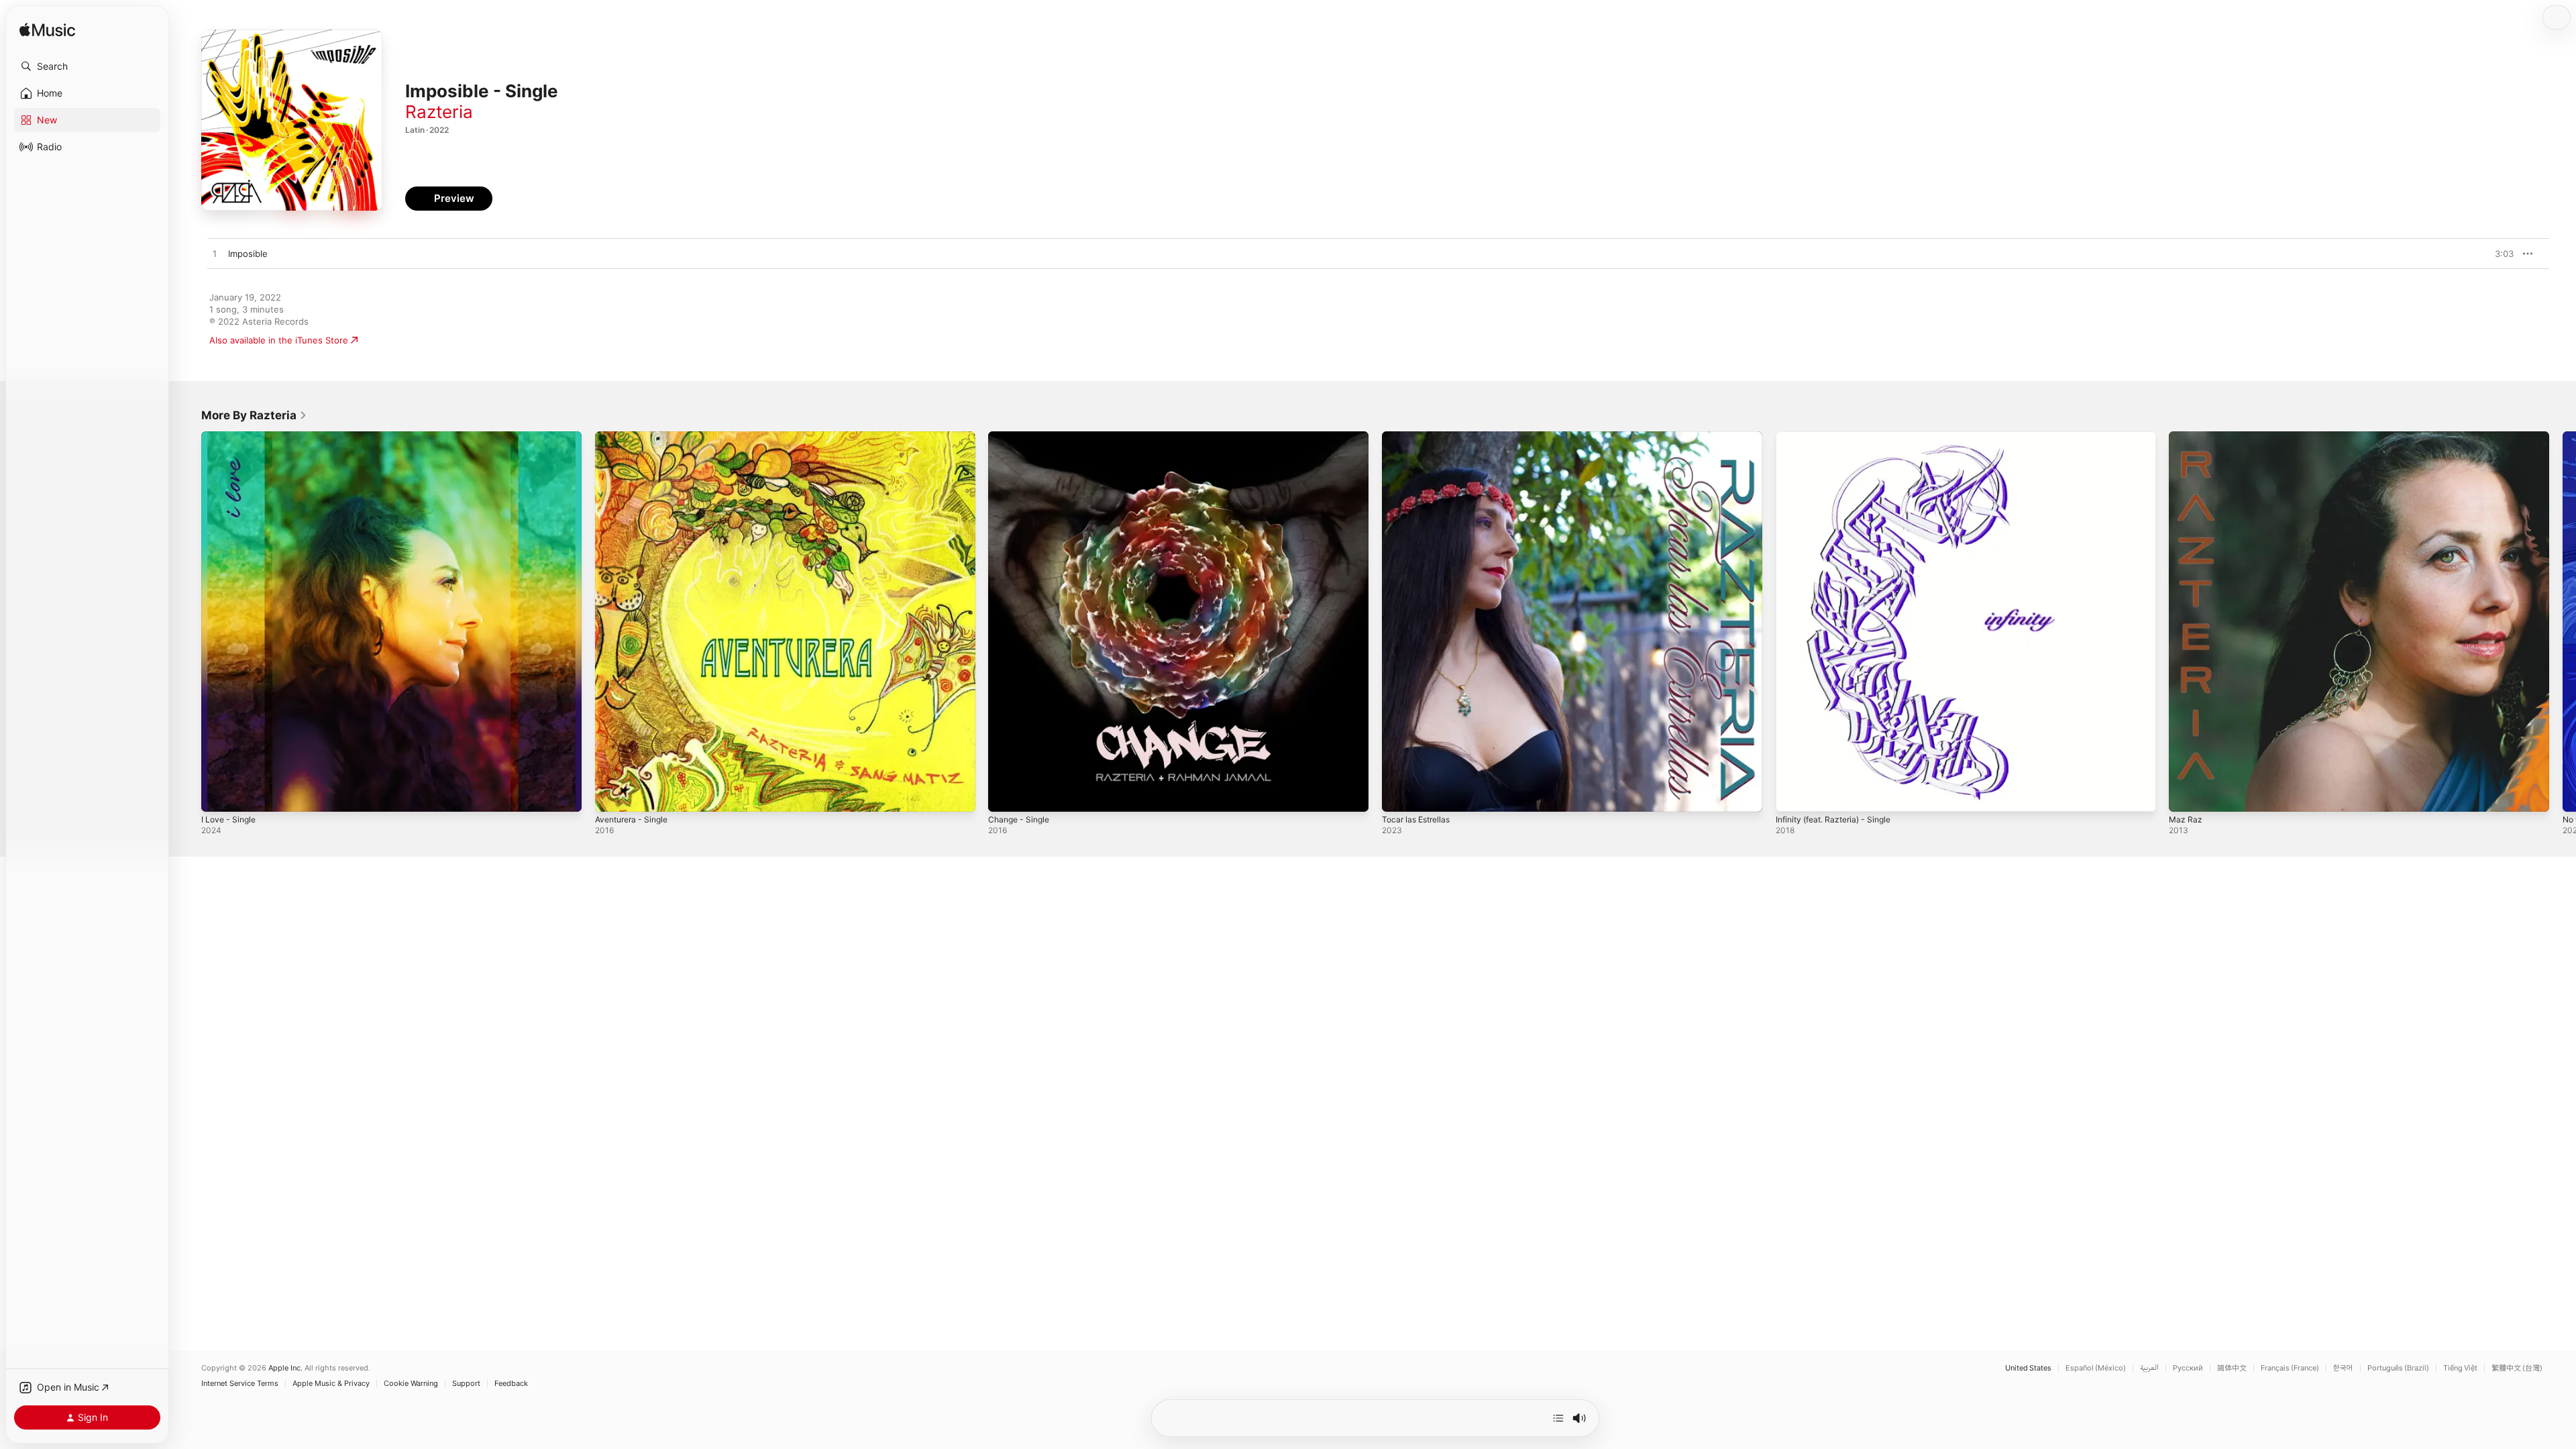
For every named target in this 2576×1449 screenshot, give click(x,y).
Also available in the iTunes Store (279, 340)
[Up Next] (1558, 1418)
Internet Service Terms (240, 1384)
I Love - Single (231, 437)
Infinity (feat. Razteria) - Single (1840, 437)
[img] (47, 31)
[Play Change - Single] (1005, 795)
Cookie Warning (411, 1384)
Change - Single (1022, 437)
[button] (87, 66)
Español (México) (2096, 1368)
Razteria (439, 112)
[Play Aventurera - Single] (612, 795)
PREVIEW (2499, 254)
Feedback (511, 1384)
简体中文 (2232, 1368)
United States (2028, 1368)
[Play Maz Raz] (2186, 795)
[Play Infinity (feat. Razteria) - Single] (1792, 795)
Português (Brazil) (2398, 1368)
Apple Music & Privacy (331, 1384)
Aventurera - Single (636, 437)
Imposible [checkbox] (248, 254)
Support (466, 1384)
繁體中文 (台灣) (2517, 1368)
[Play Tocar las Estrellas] (1399, 795)
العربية (2149, 1368)
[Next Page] (2563, 621)
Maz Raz (2186, 437)
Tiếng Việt (2460, 1368)
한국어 (2343, 1368)
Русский (2188, 1368)
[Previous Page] (188, 621)
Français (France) (2290, 1368)
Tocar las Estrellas (1419, 437)
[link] (254, 415)
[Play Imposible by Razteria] (215, 254)
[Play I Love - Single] (218, 795)
